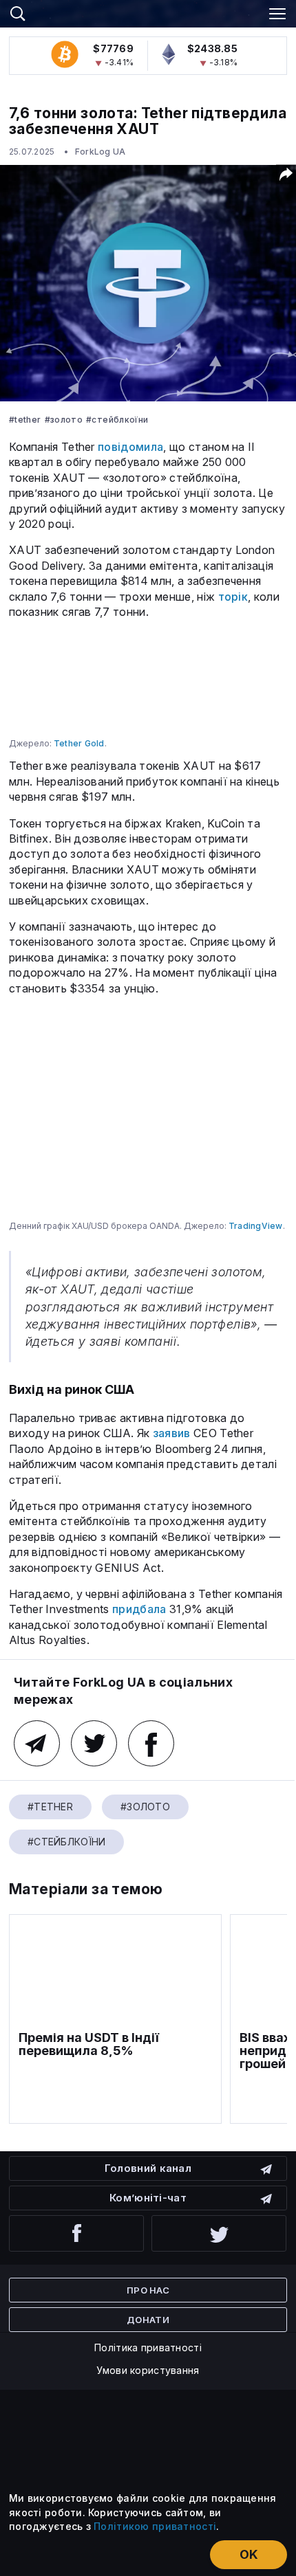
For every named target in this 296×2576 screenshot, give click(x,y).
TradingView (256, 1226)
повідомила (130, 447)
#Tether (25, 420)
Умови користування (148, 2370)
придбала (139, 1609)
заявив (172, 1433)
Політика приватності (148, 2347)
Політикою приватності (155, 2526)
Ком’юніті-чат (148, 2198)
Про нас (148, 2290)
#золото (64, 420)
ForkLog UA (100, 152)
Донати (148, 2320)
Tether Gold (79, 743)
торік (233, 597)
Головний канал (148, 2168)
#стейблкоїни (117, 420)
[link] (148, 12)
